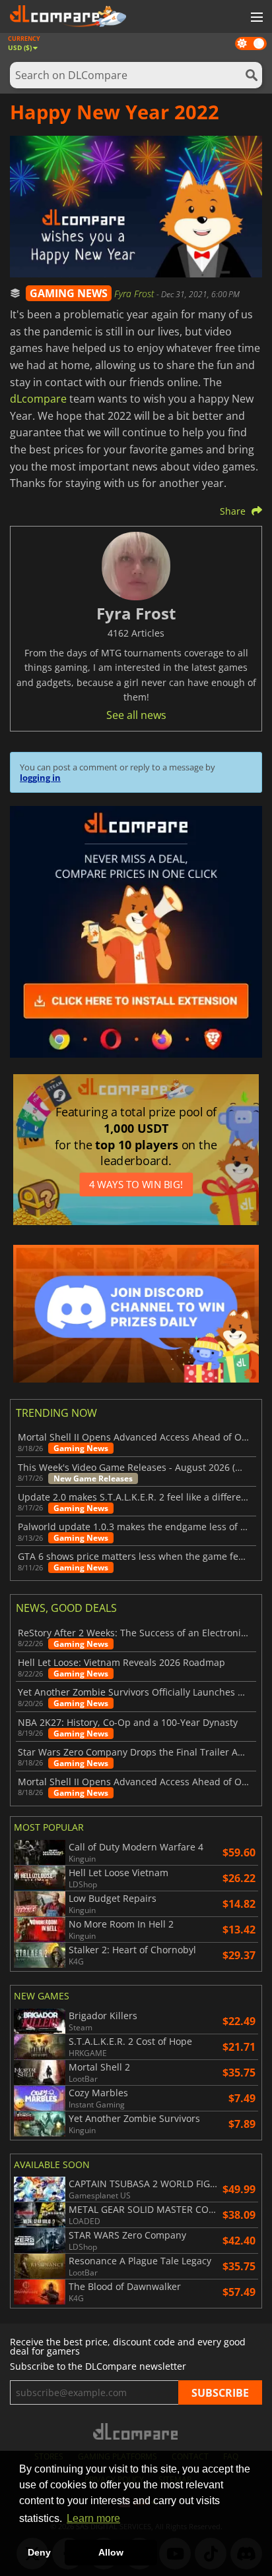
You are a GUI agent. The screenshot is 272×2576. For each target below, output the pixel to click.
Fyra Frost (135, 294)
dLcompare (38, 399)
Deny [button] (39, 2552)
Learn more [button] (93, 2518)
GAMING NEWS (69, 293)
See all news (136, 715)
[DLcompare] (136, 2431)
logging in (40, 778)
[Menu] (255, 18)
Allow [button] (111, 2552)
